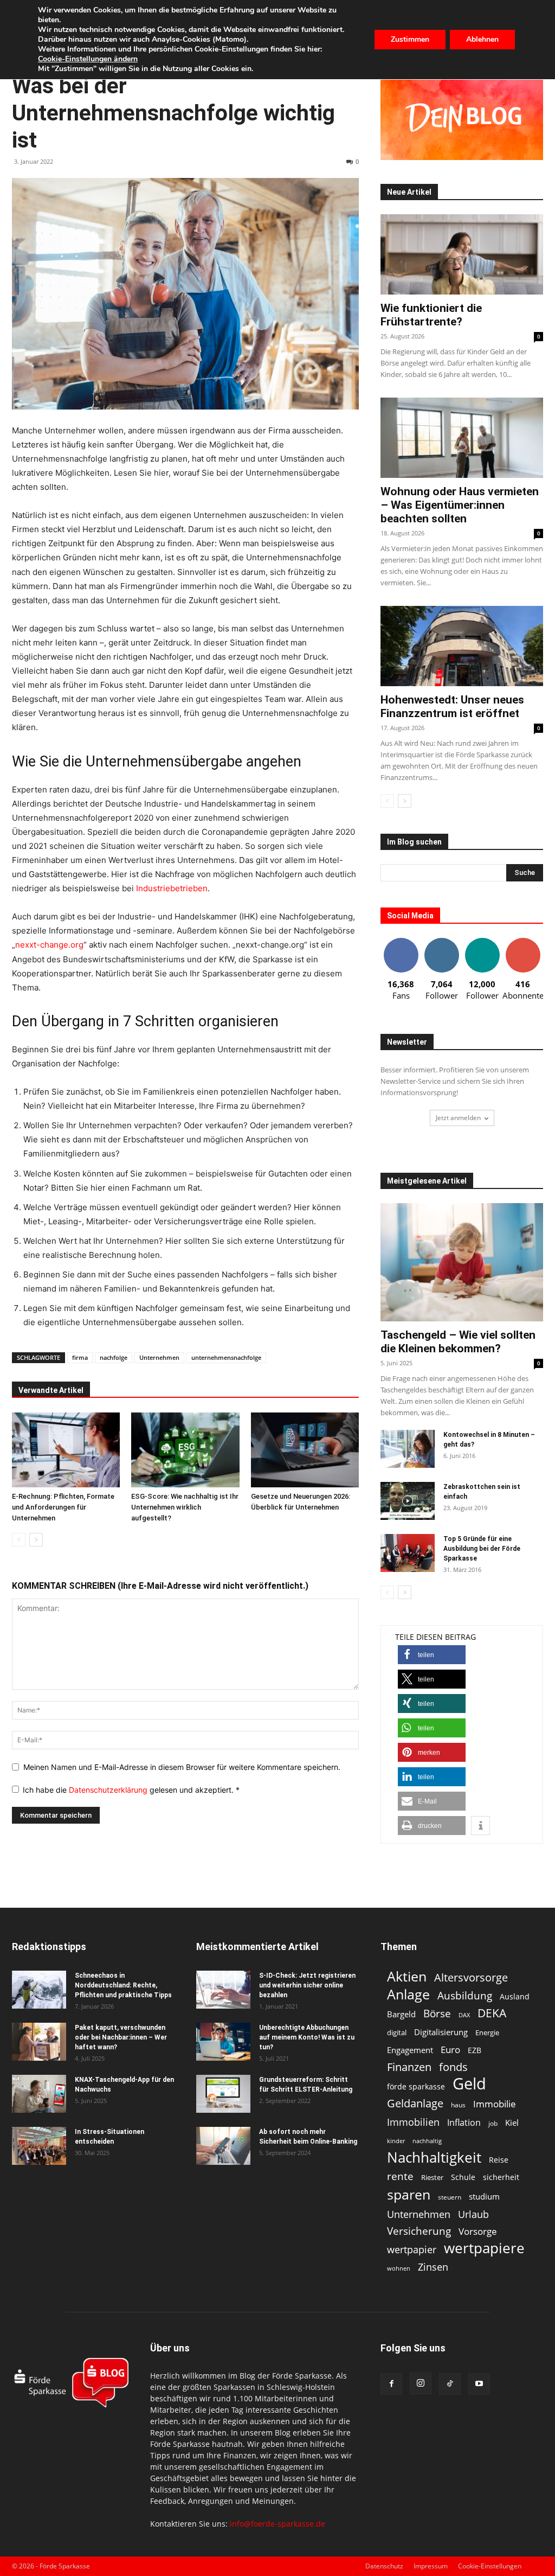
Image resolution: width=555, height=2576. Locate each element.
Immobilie (495, 2104)
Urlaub (473, 2214)
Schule (463, 2177)
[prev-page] (19, 1540)
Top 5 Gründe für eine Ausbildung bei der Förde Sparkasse (482, 1549)
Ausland (515, 1996)
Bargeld (401, 2014)
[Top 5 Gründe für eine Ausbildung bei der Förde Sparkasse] (408, 1553)
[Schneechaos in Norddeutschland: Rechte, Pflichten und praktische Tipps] (39, 1990)
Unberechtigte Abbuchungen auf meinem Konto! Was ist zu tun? (307, 2037)
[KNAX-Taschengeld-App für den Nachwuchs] (39, 2094)
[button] (432, 1655)
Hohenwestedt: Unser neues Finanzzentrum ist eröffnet (452, 707)
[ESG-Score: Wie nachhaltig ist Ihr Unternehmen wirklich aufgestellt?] (185, 1450)
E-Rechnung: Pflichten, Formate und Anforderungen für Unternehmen (63, 1507)
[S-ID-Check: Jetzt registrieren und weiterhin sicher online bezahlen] (223, 1990)
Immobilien (413, 2122)
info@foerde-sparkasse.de (277, 2524)
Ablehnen (482, 39)
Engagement (410, 2050)
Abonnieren (523, 942)
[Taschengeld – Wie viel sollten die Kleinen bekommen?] (462, 1262)
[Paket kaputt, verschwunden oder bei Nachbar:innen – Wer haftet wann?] (39, 2042)
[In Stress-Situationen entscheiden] (39, 2146)
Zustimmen (410, 39)
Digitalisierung (441, 2032)
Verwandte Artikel (51, 1390)
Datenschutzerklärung (109, 1790)
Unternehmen (159, 1357)
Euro (450, 2050)
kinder (396, 2141)
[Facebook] (391, 2384)
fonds (453, 2067)
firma (80, 1357)
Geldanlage (415, 2103)
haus (458, 2105)
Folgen (442, 942)
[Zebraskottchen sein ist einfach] (408, 1501)
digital (397, 2032)
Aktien (407, 1976)
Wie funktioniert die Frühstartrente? (431, 315)
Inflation (464, 2123)
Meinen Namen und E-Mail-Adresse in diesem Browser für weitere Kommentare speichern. (182, 1767)
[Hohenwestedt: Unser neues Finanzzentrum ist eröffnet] (462, 646)
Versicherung (419, 2231)
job (493, 2123)
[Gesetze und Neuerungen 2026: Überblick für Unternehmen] (305, 1450)
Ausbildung (465, 1995)
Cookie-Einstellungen (490, 2566)
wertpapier (412, 2250)
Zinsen (433, 2267)
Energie (487, 2032)
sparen (409, 2194)
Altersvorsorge (471, 1977)
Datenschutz (384, 2566)
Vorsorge (478, 2231)
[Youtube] (479, 2384)
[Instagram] (421, 2383)
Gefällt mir (401, 942)
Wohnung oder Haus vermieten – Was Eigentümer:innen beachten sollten (460, 505)
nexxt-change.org (49, 945)
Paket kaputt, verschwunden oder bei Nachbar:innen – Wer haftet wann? (121, 2037)
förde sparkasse (416, 2086)
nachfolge (114, 1357)
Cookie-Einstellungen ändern (88, 59)
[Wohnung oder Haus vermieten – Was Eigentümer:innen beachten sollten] (462, 438)
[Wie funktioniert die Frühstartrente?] (462, 254)
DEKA (492, 2013)
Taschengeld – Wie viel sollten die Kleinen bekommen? (458, 1342)
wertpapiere (484, 2248)
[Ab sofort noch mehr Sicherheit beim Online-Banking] (223, 2146)
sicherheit (501, 2177)
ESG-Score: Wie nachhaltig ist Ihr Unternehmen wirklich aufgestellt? (185, 1507)
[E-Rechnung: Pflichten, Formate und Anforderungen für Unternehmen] (66, 1450)
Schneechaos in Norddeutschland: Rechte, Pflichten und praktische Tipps (123, 1985)
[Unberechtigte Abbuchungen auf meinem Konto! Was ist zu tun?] (223, 2042)
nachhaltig (427, 2141)
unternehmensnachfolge (226, 1357)
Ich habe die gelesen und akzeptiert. (131, 1790)
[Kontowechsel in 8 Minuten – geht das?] (408, 1449)
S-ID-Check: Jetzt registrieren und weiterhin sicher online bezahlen (307, 1985)
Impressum (431, 2566)
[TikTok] (450, 2384)
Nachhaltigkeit (434, 2158)
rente (400, 2177)
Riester (432, 2177)
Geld (469, 2084)
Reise (499, 2160)
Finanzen (409, 2067)
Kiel (512, 2123)
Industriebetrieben (172, 888)
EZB (475, 2050)
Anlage (408, 1994)
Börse (437, 2014)
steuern (450, 2197)
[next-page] (36, 1540)
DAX (464, 2015)
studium (484, 2197)
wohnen (399, 2268)
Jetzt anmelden (458, 1118)
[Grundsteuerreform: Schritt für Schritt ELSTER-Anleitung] (223, 2094)
